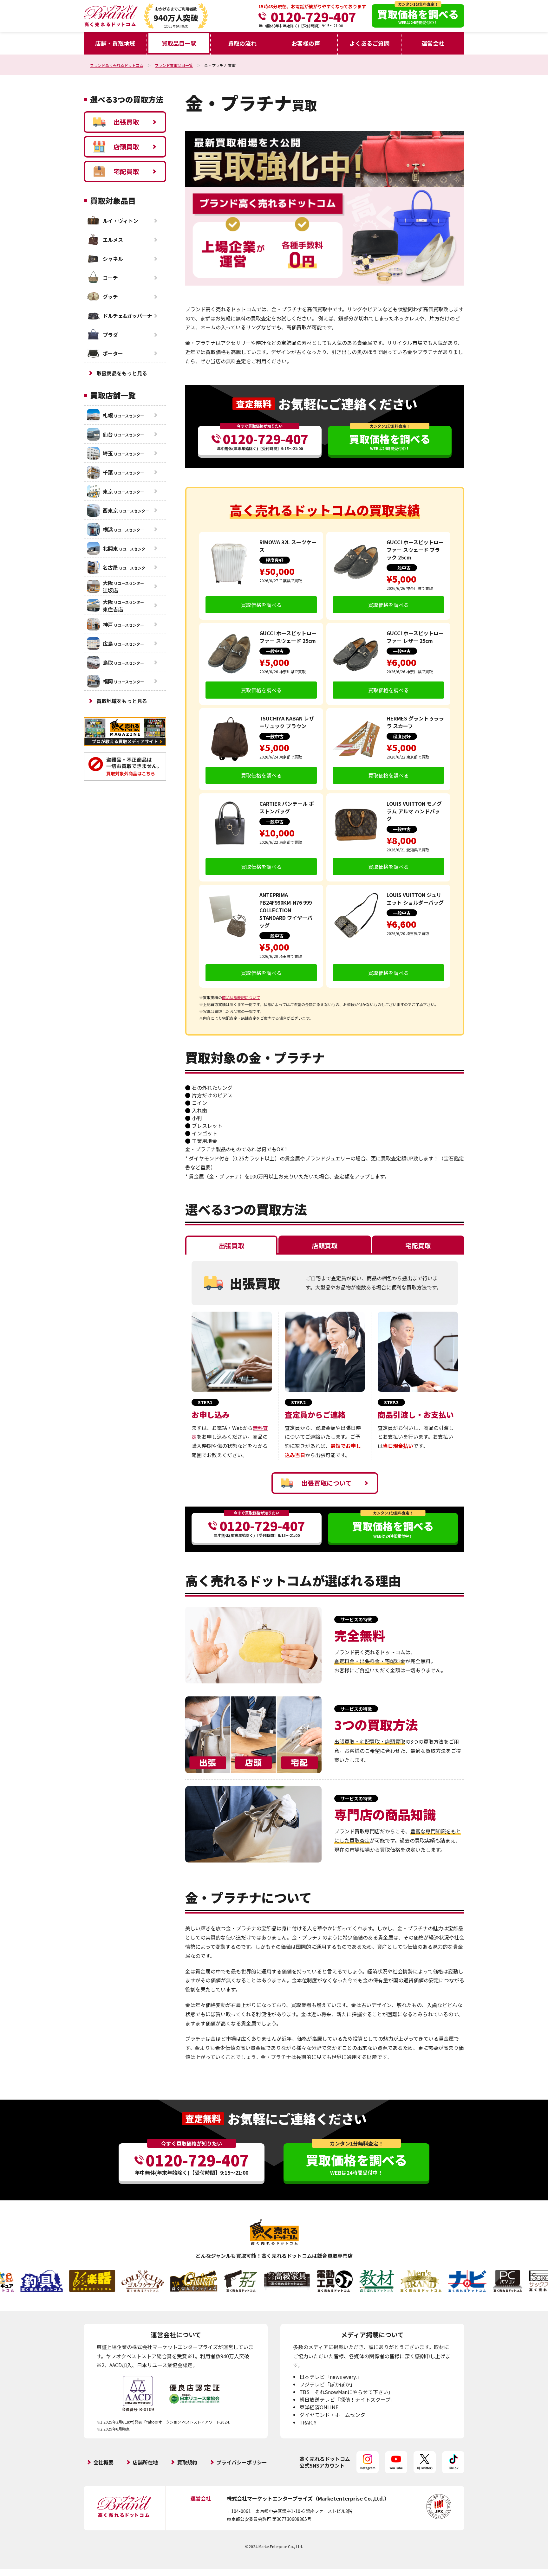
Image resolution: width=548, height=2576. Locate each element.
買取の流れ (242, 43)
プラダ (110, 335)
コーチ (110, 278)
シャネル (113, 259)
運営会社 (433, 43)
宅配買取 (126, 171)
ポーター (113, 353)
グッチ (110, 297)
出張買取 (126, 122)
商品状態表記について (241, 997)
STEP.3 (391, 1402)
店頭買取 (126, 147)
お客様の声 (306, 43)
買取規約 (187, 2462)
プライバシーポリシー (242, 2462)
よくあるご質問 (369, 43)
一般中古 (402, 568)
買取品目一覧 (179, 43)
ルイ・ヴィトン (121, 221)
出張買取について (326, 1483)
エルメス (113, 240)
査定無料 (254, 404)
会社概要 (103, 2462)
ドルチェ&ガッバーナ (127, 316)
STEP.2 (298, 1402)
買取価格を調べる (261, 605)
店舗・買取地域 (115, 43)
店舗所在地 (145, 2462)
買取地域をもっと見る (122, 701)
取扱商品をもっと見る (122, 373)
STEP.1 (205, 1402)
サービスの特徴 (356, 1619)
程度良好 (275, 560)
